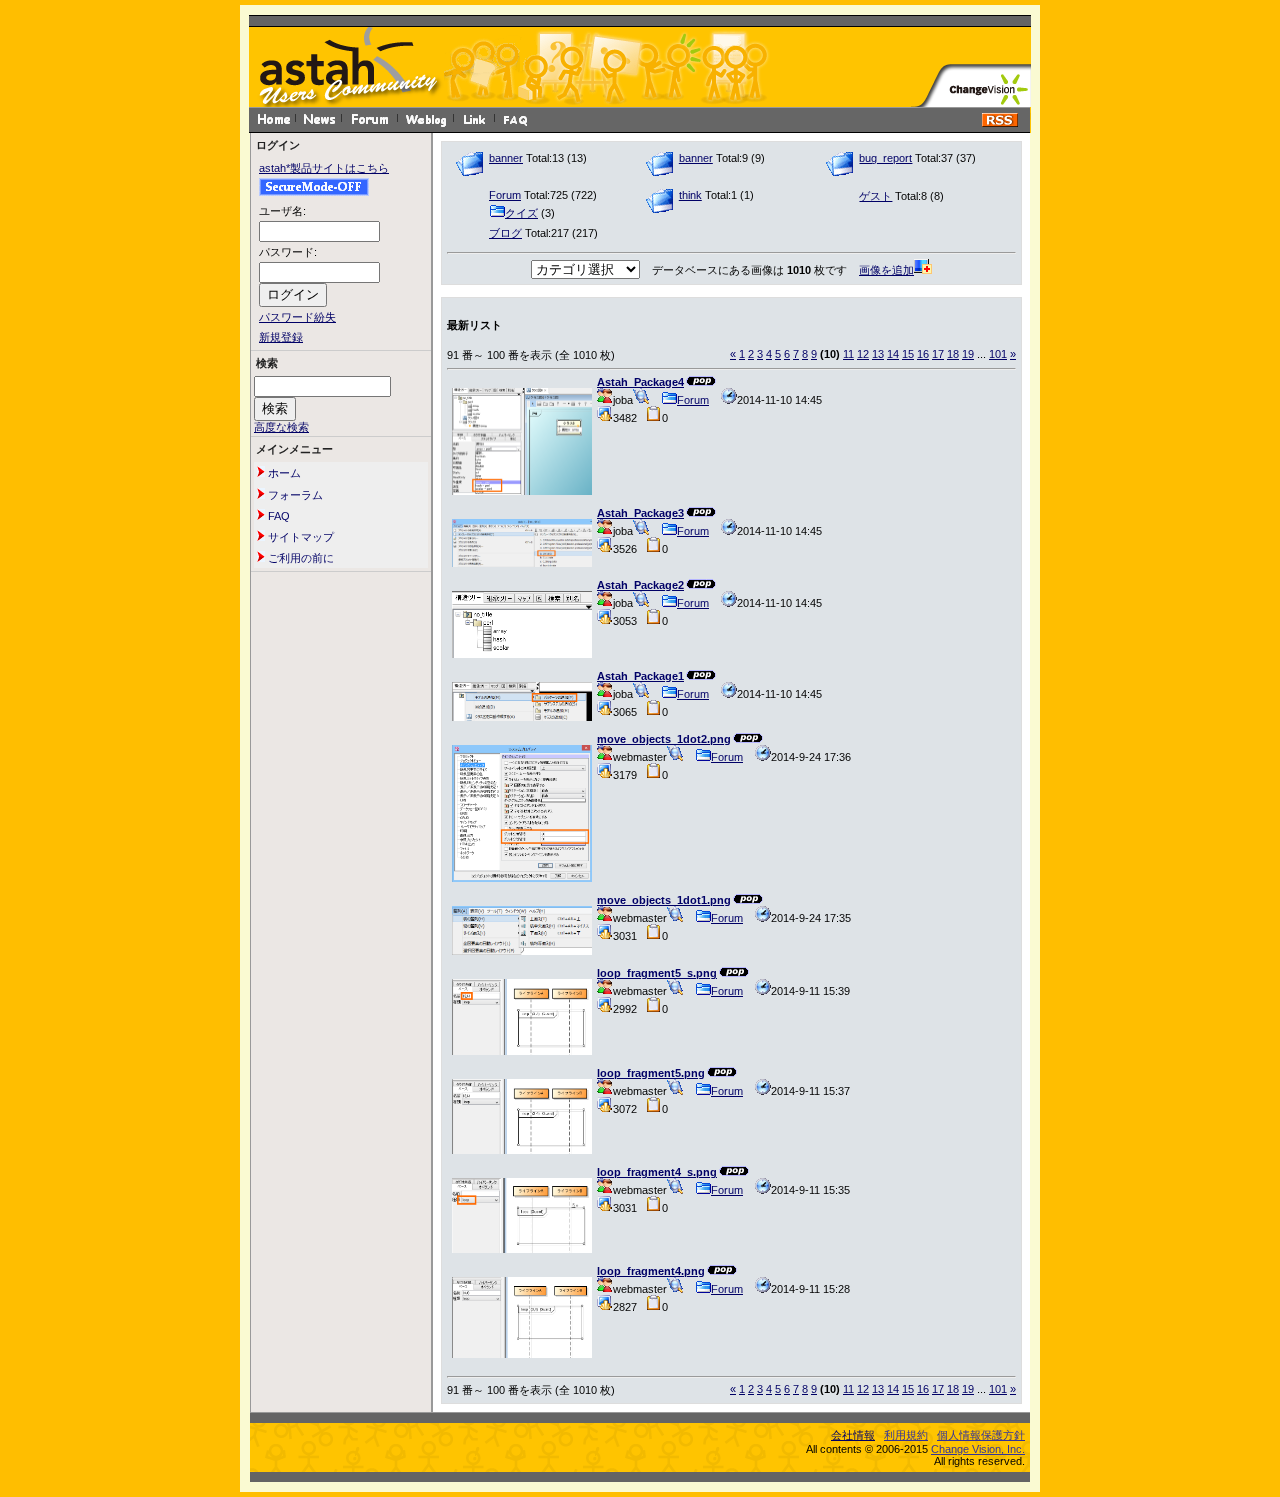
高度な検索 (281, 427)
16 (923, 354)
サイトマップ (299, 537)
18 (953, 354)
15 (908, 354)
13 (878, 354)
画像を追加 (886, 270)
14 (893, 354)
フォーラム (294, 495)
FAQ (277, 516)
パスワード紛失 (297, 317)
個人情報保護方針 (981, 1435)
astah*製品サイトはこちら (324, 168)
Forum (693, 400)
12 (863, 354)
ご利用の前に (299, 558)
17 (938, 354)
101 (998, 354)
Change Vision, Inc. (978, 1449)
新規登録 (281, 337)
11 (848, 354)
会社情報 (853, 1435)
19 (968, 354)
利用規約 (906, 1435)
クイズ (521, 213)
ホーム (283, 473)
